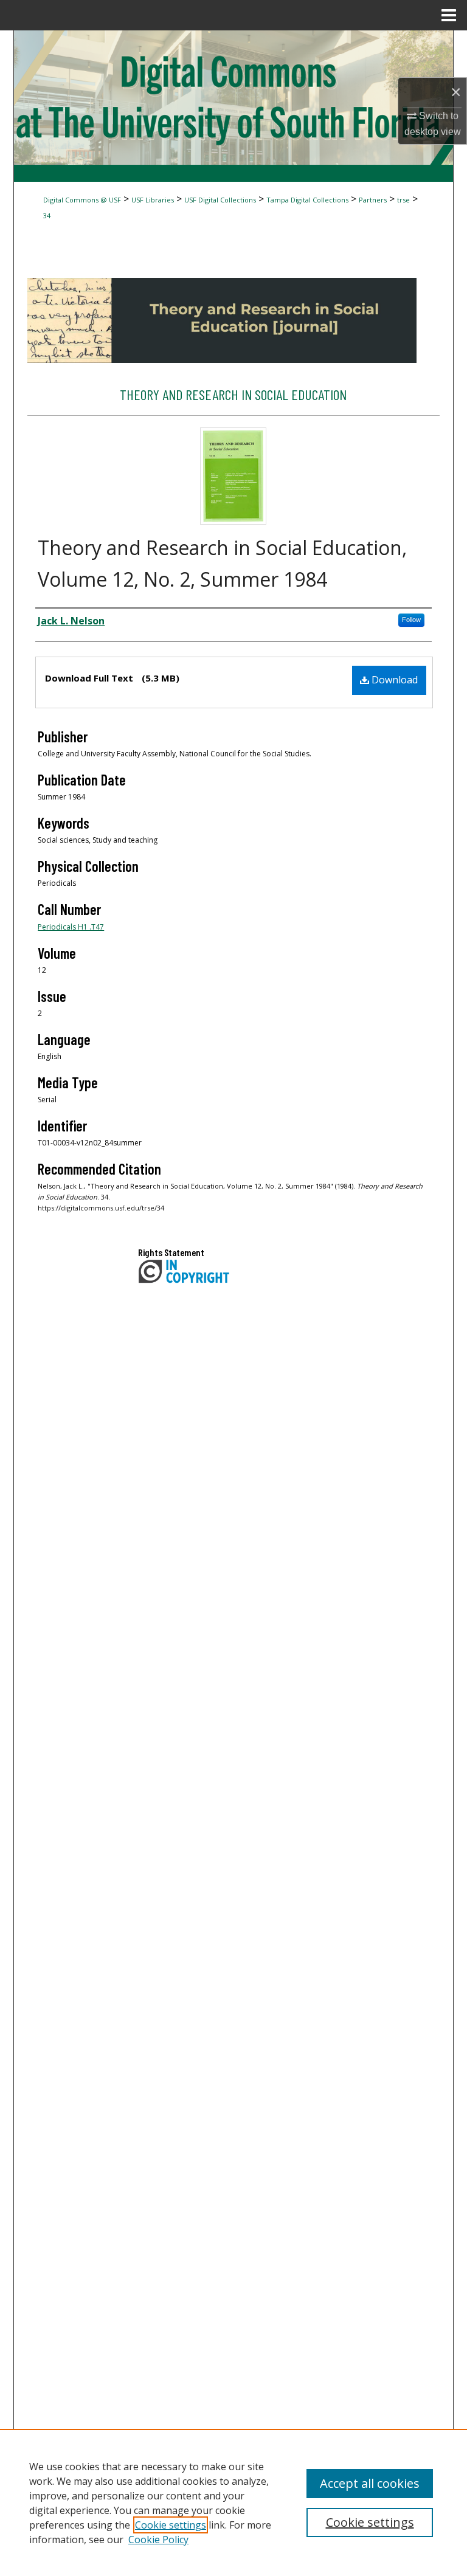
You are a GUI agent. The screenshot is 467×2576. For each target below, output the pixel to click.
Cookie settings (171, 2525)
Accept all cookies (370, 2483)
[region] (233, 2502)
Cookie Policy (158, 2540)
